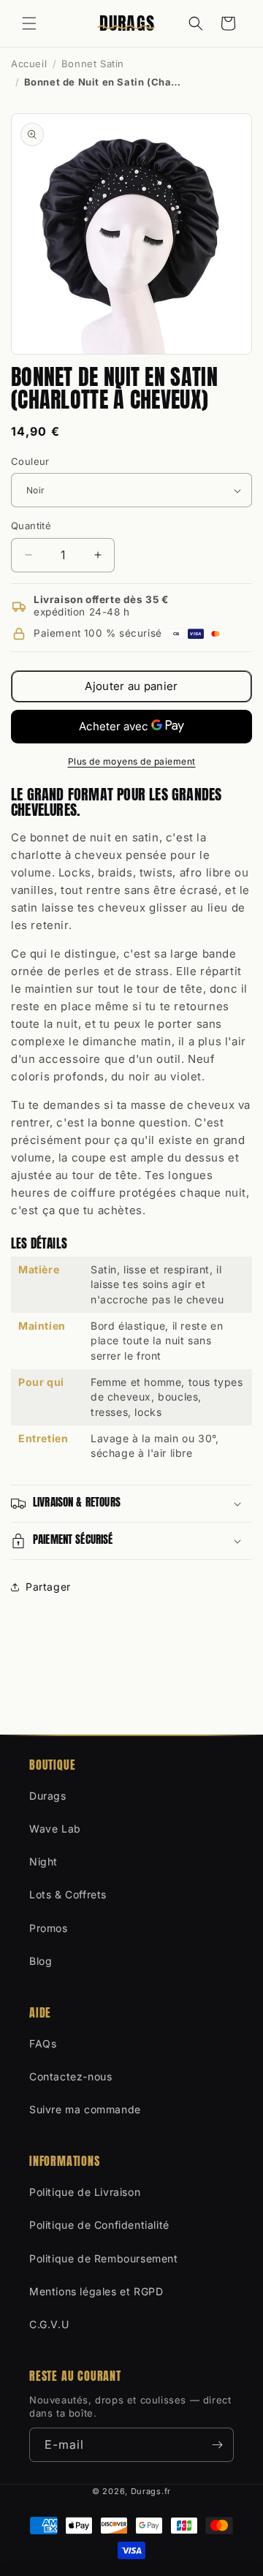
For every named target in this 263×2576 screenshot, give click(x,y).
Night (43, 1861)
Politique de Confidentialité (99, 2225)
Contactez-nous (70, 2076)
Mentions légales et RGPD (96, 2291)
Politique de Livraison (85, 2192)
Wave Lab (55, 1829)
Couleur (30, 461)
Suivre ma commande (85, 2109)
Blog (41, 1961)
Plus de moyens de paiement (132, 761)
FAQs (43, 2043)
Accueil (29, 64)
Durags (48, 1796)
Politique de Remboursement (104, 2258)
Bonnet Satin (93, 64)
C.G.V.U (49, 2324)
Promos (49, 1928)
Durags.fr (151, 2491)
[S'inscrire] (217, 2445)
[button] (29, 23)
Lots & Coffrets (68, 1894)
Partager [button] (48, 1587)
